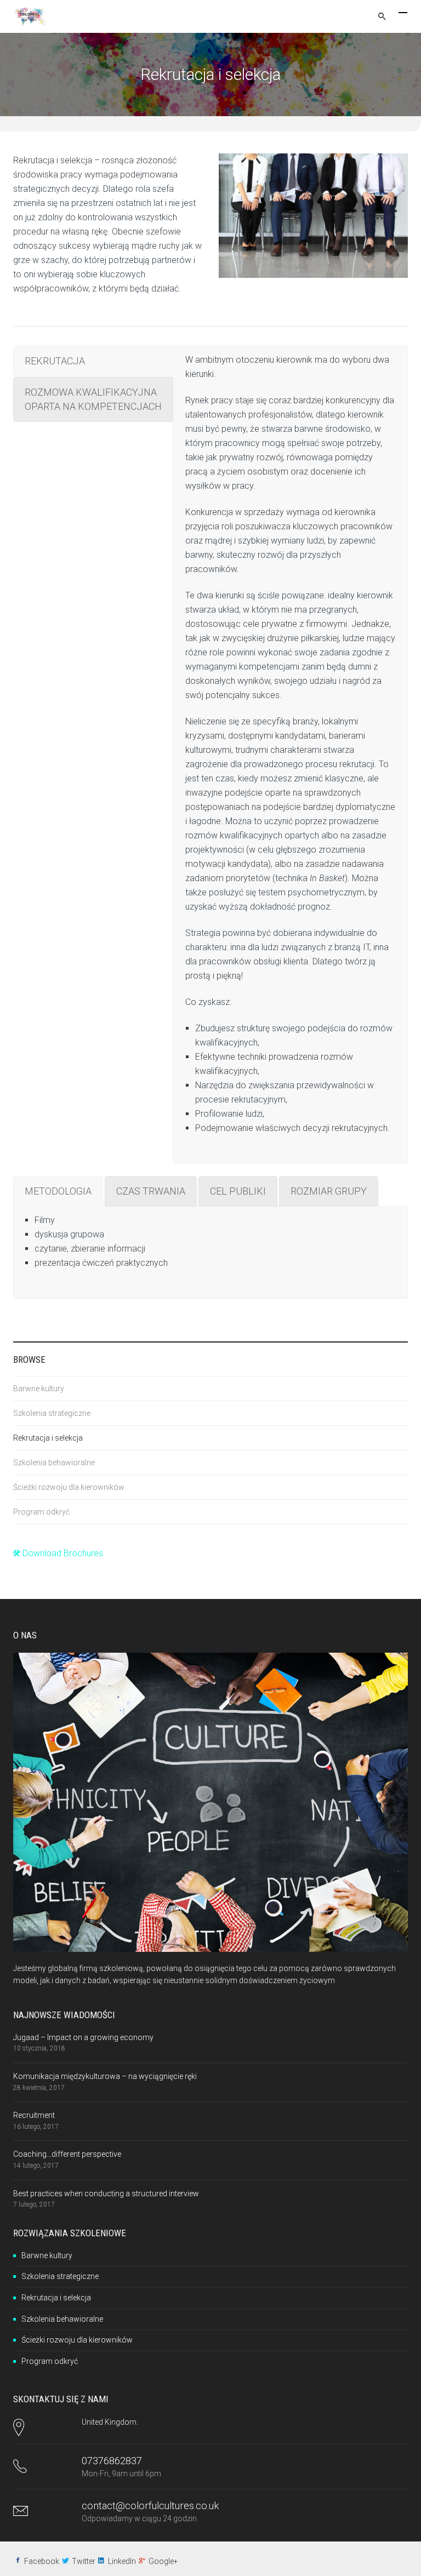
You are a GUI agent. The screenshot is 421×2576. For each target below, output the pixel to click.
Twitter (84, 2561)
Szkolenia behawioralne (54, 1463)
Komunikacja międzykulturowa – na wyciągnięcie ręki (105, 2076)
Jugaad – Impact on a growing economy (83, 2037)
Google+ (163, 2561)
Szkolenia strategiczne (52, 1413)
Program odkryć (41, 1512)
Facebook (42, 2561)
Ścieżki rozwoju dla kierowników (69, 1487)
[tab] (93, 361)
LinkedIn (122, 2561)
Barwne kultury (39, 1389)
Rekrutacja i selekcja (48, 1438)
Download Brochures (62, 1553)
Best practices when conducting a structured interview (106, 2194)
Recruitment (34, 2115)
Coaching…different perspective (67, 2154)
